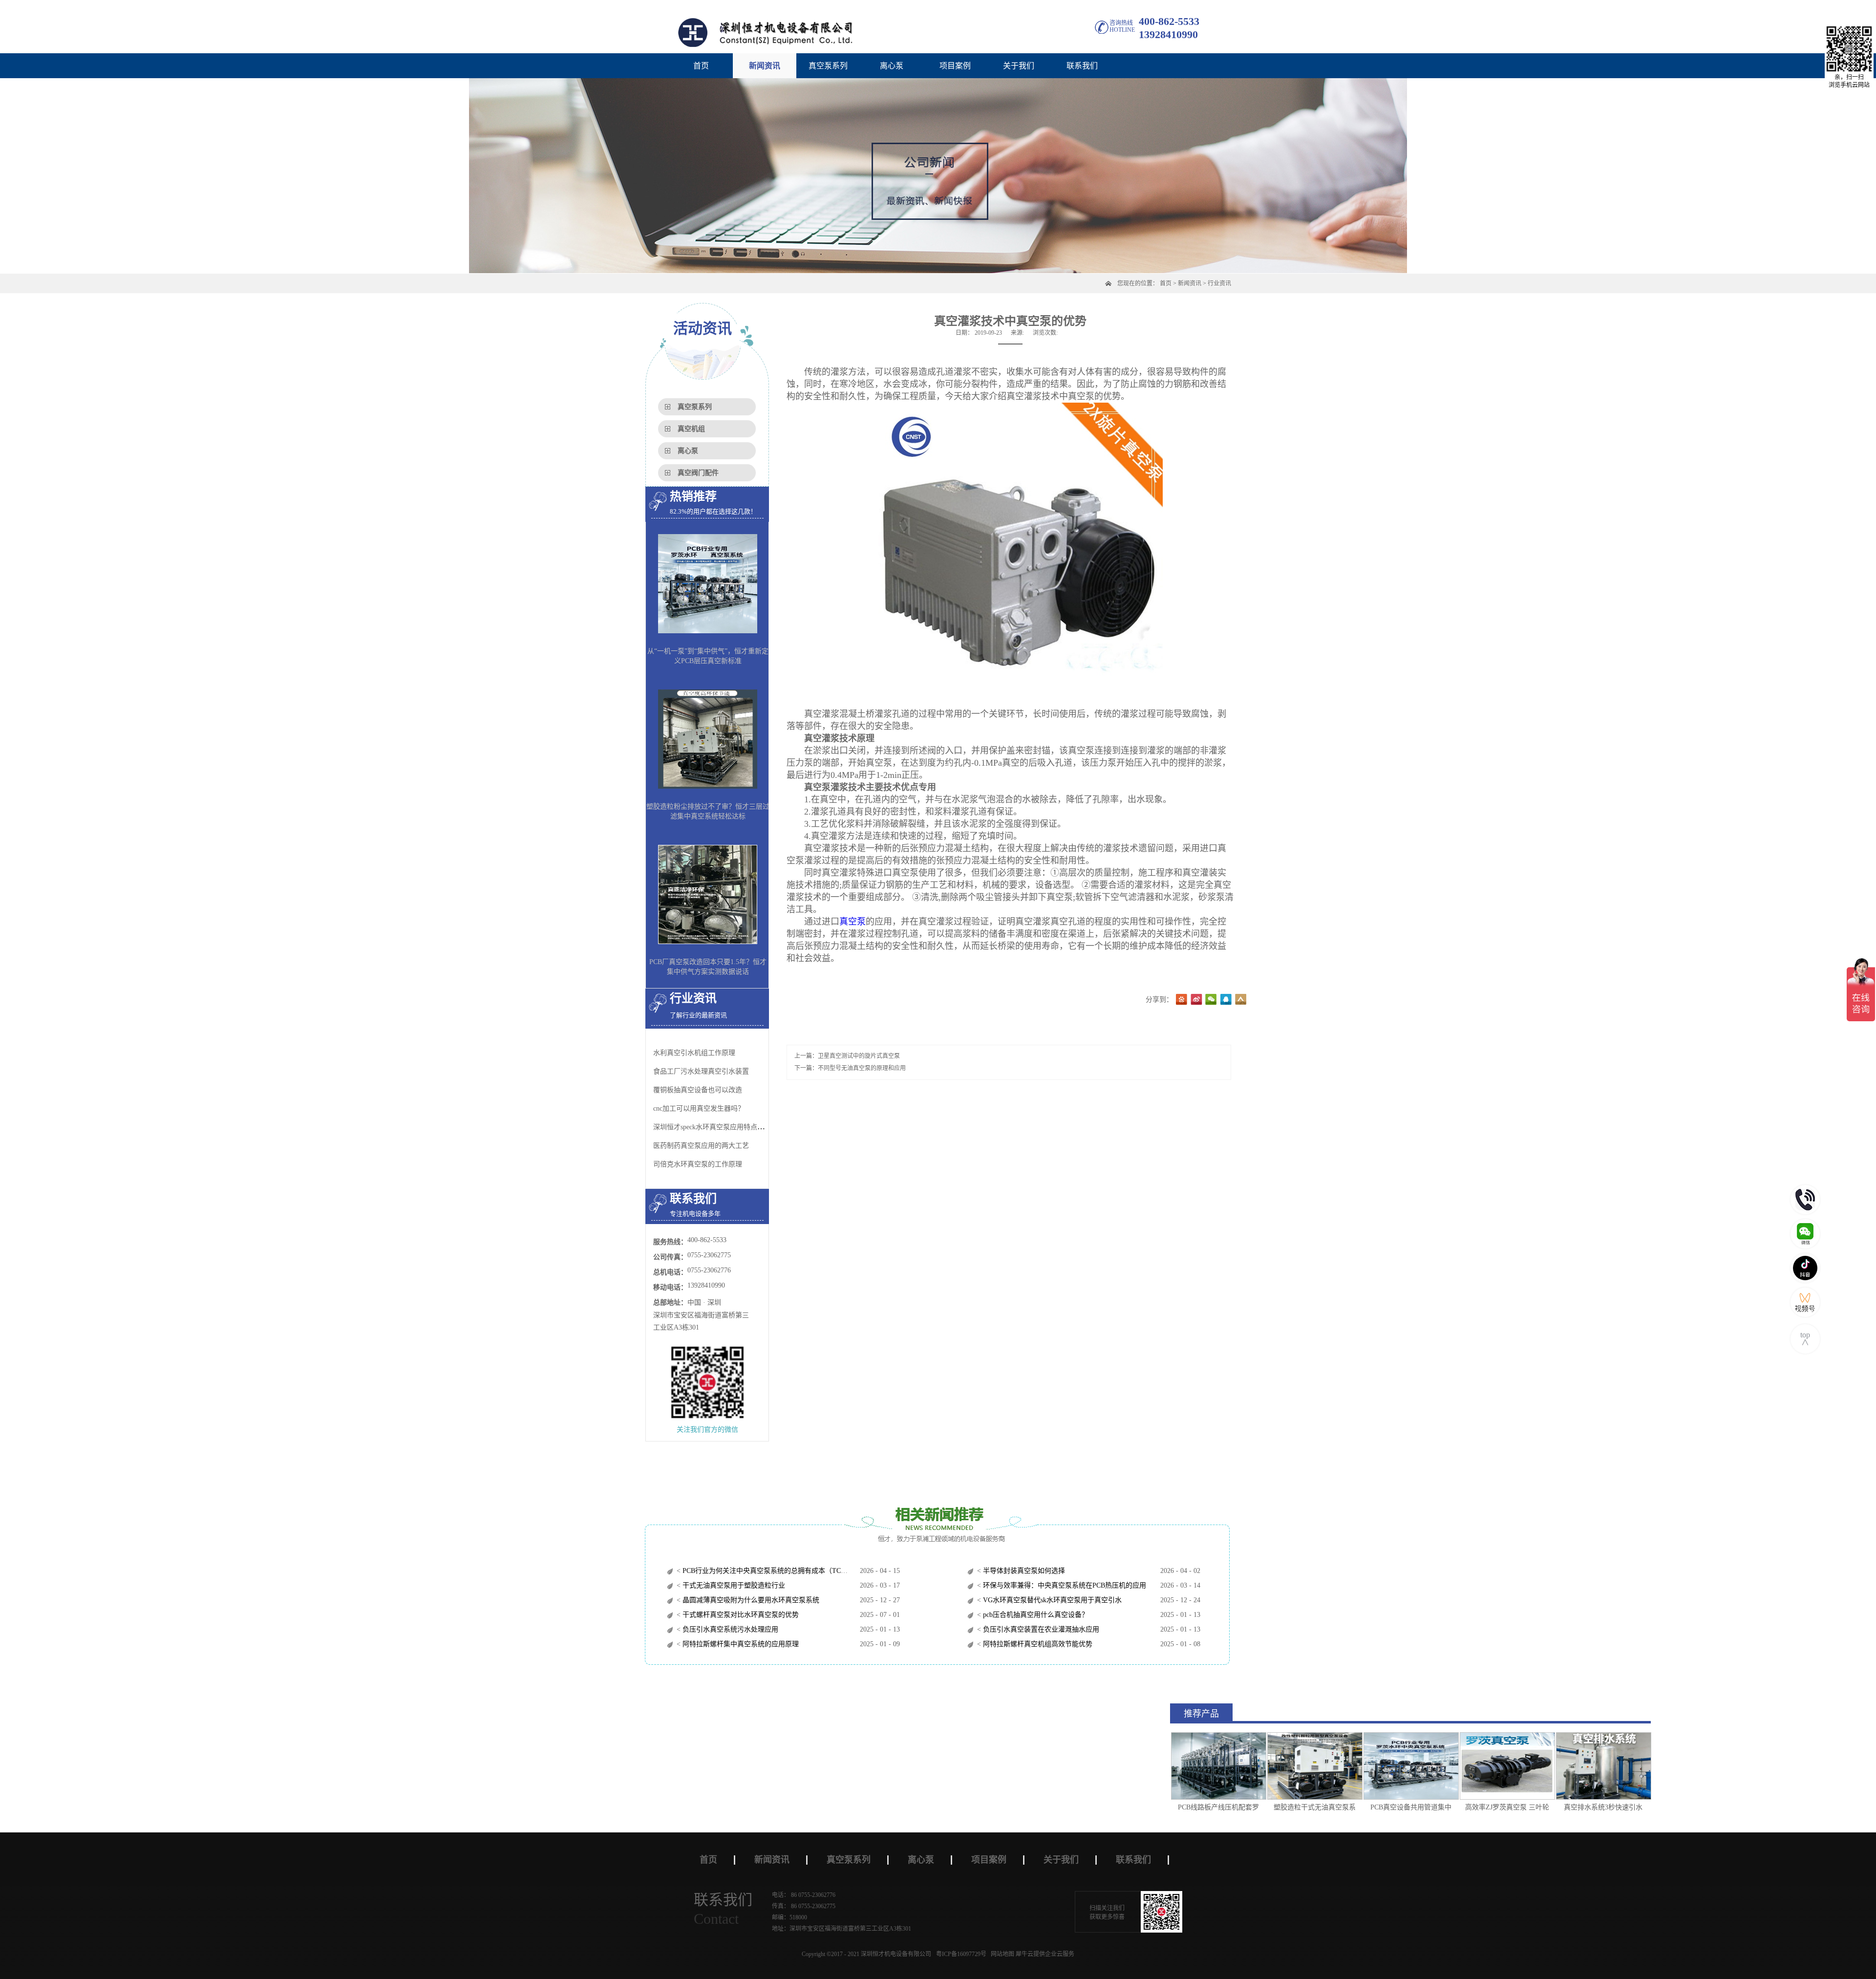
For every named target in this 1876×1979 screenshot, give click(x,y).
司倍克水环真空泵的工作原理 (698, 1164)
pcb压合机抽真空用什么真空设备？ (1035, 1615)
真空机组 (691, 429)
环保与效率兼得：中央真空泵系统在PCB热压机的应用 (1064, 1585)
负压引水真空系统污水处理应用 (729, 1629)
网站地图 (1001, 1954)
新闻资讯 (1190, 283)
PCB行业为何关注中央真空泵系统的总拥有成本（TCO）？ (770, 1571)
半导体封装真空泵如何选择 (1023, 1571)
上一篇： (847, 1056)
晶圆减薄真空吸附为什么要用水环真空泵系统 (750, 1600)
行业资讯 (1219, 283)
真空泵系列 (695, 407)
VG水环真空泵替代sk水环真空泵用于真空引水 (1051, 1600)
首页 (701, 66)
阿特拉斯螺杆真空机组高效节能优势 (1037, 1644)
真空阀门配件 (698, 473)
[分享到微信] (1211, 1000)
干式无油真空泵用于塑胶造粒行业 (733, 1585)
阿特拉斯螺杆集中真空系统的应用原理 (740, 1644)
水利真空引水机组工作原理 (694, 1053)
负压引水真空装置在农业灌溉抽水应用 (1040, 1629)
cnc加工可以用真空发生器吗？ (699, 1108)
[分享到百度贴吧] (1182, 1000)
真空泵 (853, 922)
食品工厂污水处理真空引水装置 (701, 1071)
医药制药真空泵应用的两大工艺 (701, 1146)
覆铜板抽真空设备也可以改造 (698, 1090)
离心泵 (688, 451)
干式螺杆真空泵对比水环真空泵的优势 (740, 1615)
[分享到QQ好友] (1226, 1000)
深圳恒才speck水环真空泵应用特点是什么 (715, 1127)
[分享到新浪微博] (1196, 1000)
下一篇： (850, 1068)
